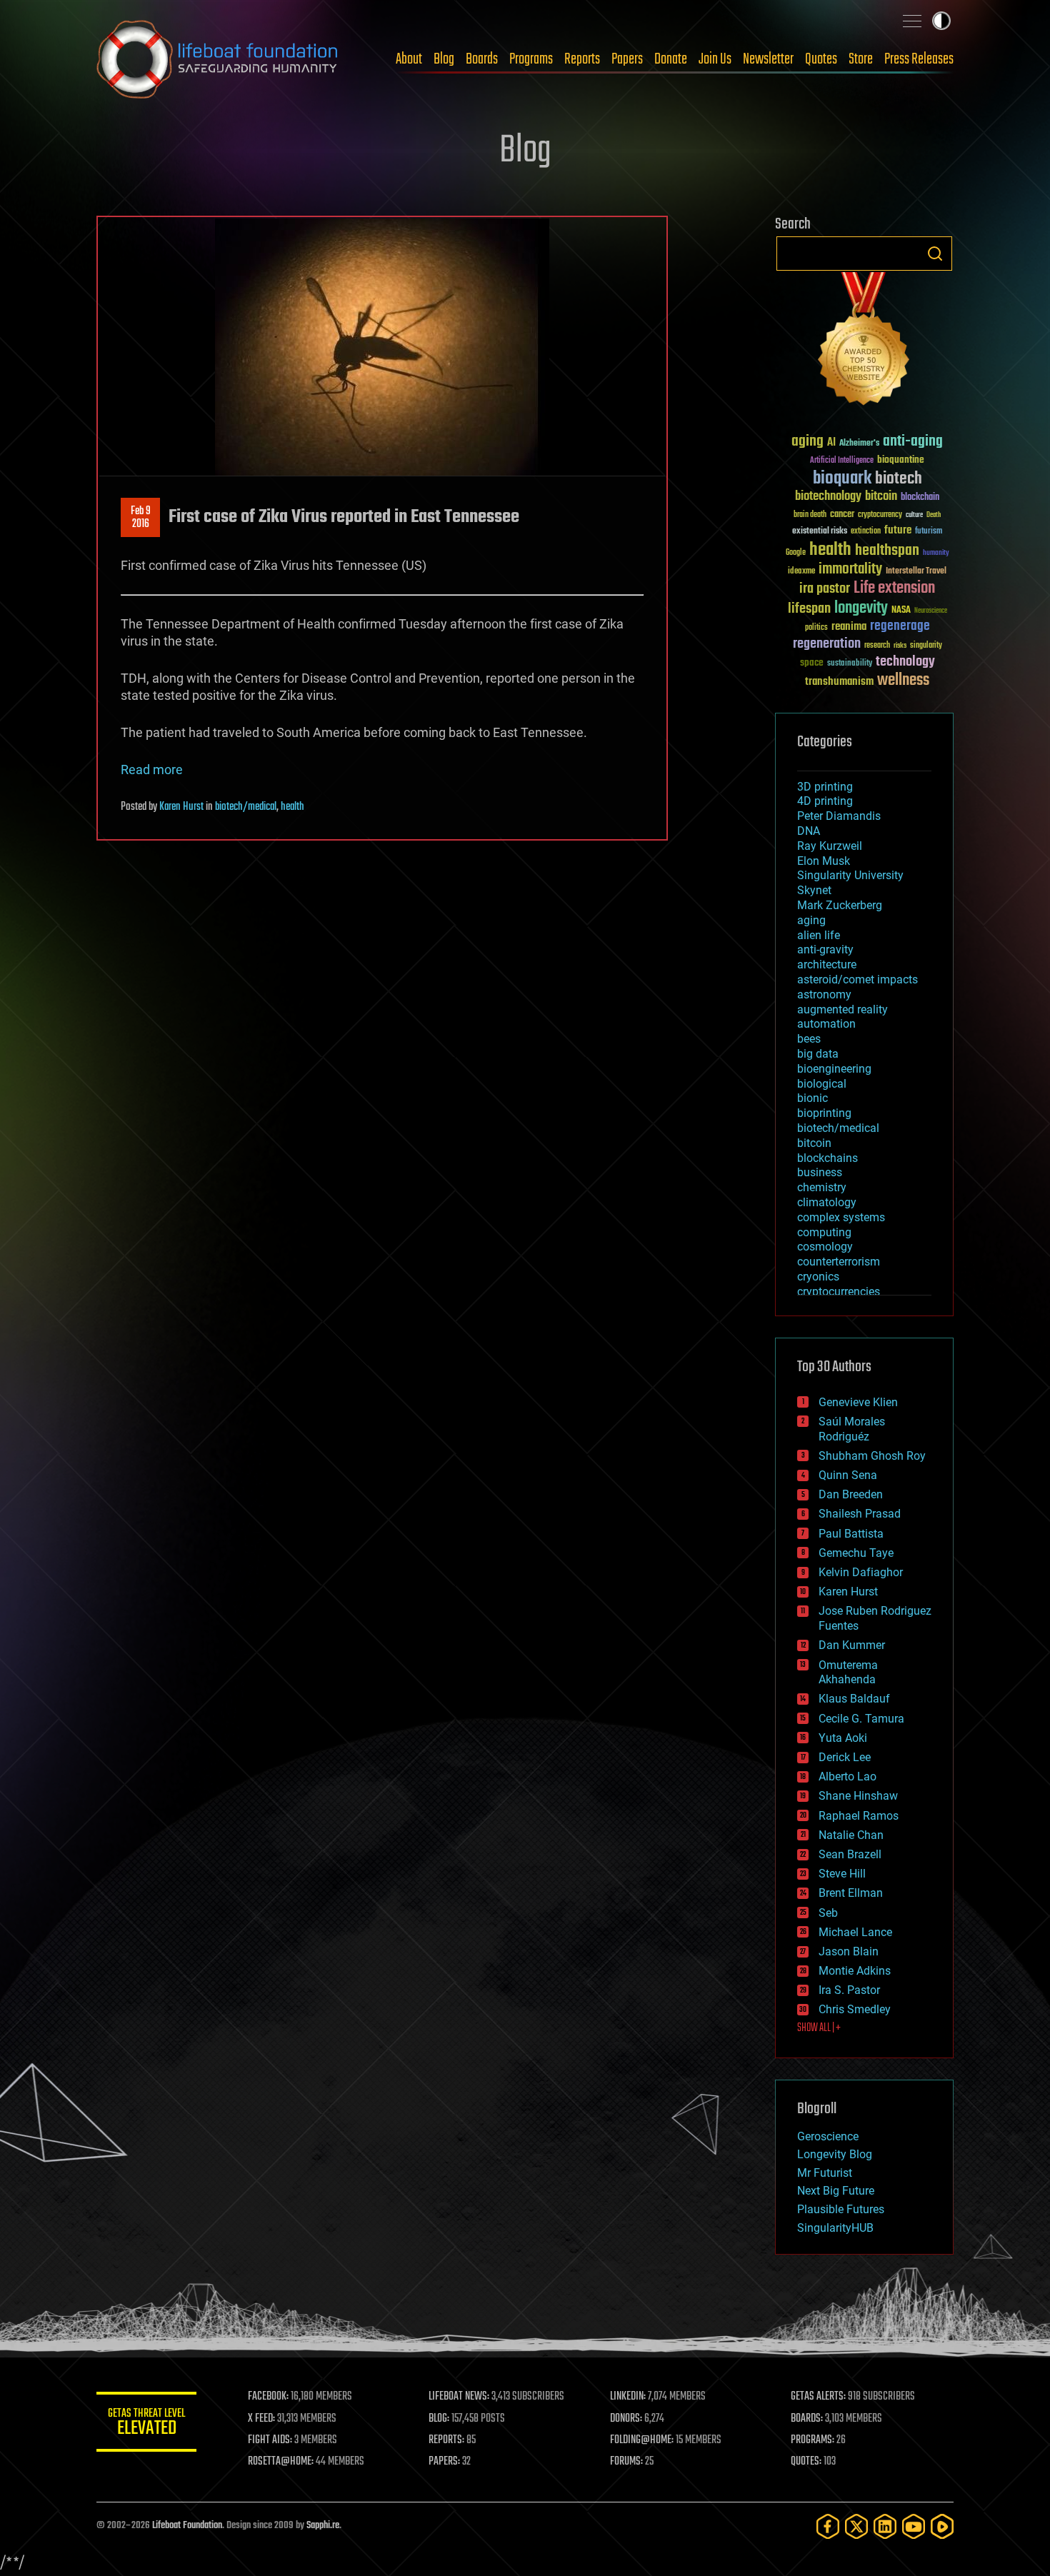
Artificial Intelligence (842, 461)
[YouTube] (914, 2526)
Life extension (894, 588)
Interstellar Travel (916, 572)
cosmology (825, 1247)
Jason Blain (849, 1951)
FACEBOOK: (268, 2397)
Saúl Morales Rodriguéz (852, 1429)
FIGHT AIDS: (270, 2440)
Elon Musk (824, 861)
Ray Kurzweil (830, 846)
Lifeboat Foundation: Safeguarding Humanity (218, 59)
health (292, 807)
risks (900, 646)
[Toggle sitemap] (912, 21)
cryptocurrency (880, 515)
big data (818, 1054)
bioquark (842, 479)
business (820, 1172)
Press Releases (919, 59)
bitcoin (881, 497)
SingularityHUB (835, 2228)
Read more (152, 770)
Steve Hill (842, 1874)
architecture (827, 964)
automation (826, 1024)
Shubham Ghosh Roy (872, 1456)
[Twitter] (856, 2526)
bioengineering (834, 1069)
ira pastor (825, 589)
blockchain (920, 498)
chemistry (822, 1187)
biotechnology (828, 497)
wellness (903, 681)
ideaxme (801, 572)
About (409, 59)
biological (822, 1084)
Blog (444, 59)
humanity (936, 553)
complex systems (841, 1217)
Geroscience (828, 2136)
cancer (842, 515)
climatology (827, 1202)
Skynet (814, 890)
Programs (531, 59)
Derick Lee (845, 1757)
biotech (899, 479)
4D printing (825, 801)
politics (816, 628)
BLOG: (439, 2419)
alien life (819, 935)
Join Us (715, 59)
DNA (809, 831)
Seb (828, 1913)
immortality (850, 569)
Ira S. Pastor (849, 1990)
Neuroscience (931, 612)
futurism (929, 532)
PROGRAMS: (812, 2440)
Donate (671, 59)
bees (809, 1039)
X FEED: (261, 2419)
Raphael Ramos (859, 1816)
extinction (866, 532)
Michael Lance (855, 1932)
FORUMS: (626, 2462)
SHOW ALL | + (819, 2028)
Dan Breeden (851, 1494)
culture (914, 515)
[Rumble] (942, 2526)
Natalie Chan (851, 1835)
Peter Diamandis (839, 816)
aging (807, 442)
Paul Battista (851, 1534)
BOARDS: (807, 2419)
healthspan (887, 551)
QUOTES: (806, 2462)
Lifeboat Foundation (187, 2526)
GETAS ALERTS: (818, 2397)
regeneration (827, 644)
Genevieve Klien (858, 1402)
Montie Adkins (855, 1971)
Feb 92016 (141, 518)
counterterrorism (839, 1262)
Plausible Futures (841, 2209)
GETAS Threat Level (146, 2424)
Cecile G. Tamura (861, 1719)
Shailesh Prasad (860, 1514)
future (898, 530)
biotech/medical (246, 807)
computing (824, 1232)
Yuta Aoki (843, 1738)
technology (905, 662)
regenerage (900, 626)
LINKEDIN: (628, 2397)
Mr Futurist (825, 2173)
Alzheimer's (859, 444)
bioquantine (901, 460)
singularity (926, 646)
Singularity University (850, 875)
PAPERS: (444, 2462)
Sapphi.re (323, 2526)
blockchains (827, 1158)
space (812, 662)
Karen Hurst (181, 807)
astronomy (824, 994)
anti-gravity (825, 949)
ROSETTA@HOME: (281, 2462)
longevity (861, 608)
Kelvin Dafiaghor (861, 1572)
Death (934, 515)
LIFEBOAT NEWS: (459, 2397)
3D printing (825, 787)
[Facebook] (828, 2526)
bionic (812, 1098)
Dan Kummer (852, 1645)
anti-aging (913, 442)
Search (935, 254)
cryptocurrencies (839, 1292)
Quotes (821, 59)
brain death (810, 515)
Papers (627, 59)
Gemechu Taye (856, 1553)
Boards (482, 59)
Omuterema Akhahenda (848, 1673)
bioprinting (824, 1113)
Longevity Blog (835, 2154)
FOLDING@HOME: (642, 2440)
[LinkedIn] (885, 2526)
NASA (901, 611)
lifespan (809, 609)
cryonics (818, 1277)
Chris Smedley (855, 2009)
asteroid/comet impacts (857, 979)
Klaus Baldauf (854, 1699)
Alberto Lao (847, 1776)
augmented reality (842, 1009)
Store (861, 59)
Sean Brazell (850, 1854)
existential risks (820, 532)
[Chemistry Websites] (864, 342)
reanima (849, 627)
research (877, 646)
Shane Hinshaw (858, 1796)
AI (831, 443)
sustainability (850, 664)
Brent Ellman (851, 1893)
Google (796, 553)
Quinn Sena (848, 1475)
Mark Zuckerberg (840, 905)
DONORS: (626, 2419)
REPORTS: (446, 2440)
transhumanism (839, 682)
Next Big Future (836, 2191)
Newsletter (768, 59)
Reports (582, 59)
